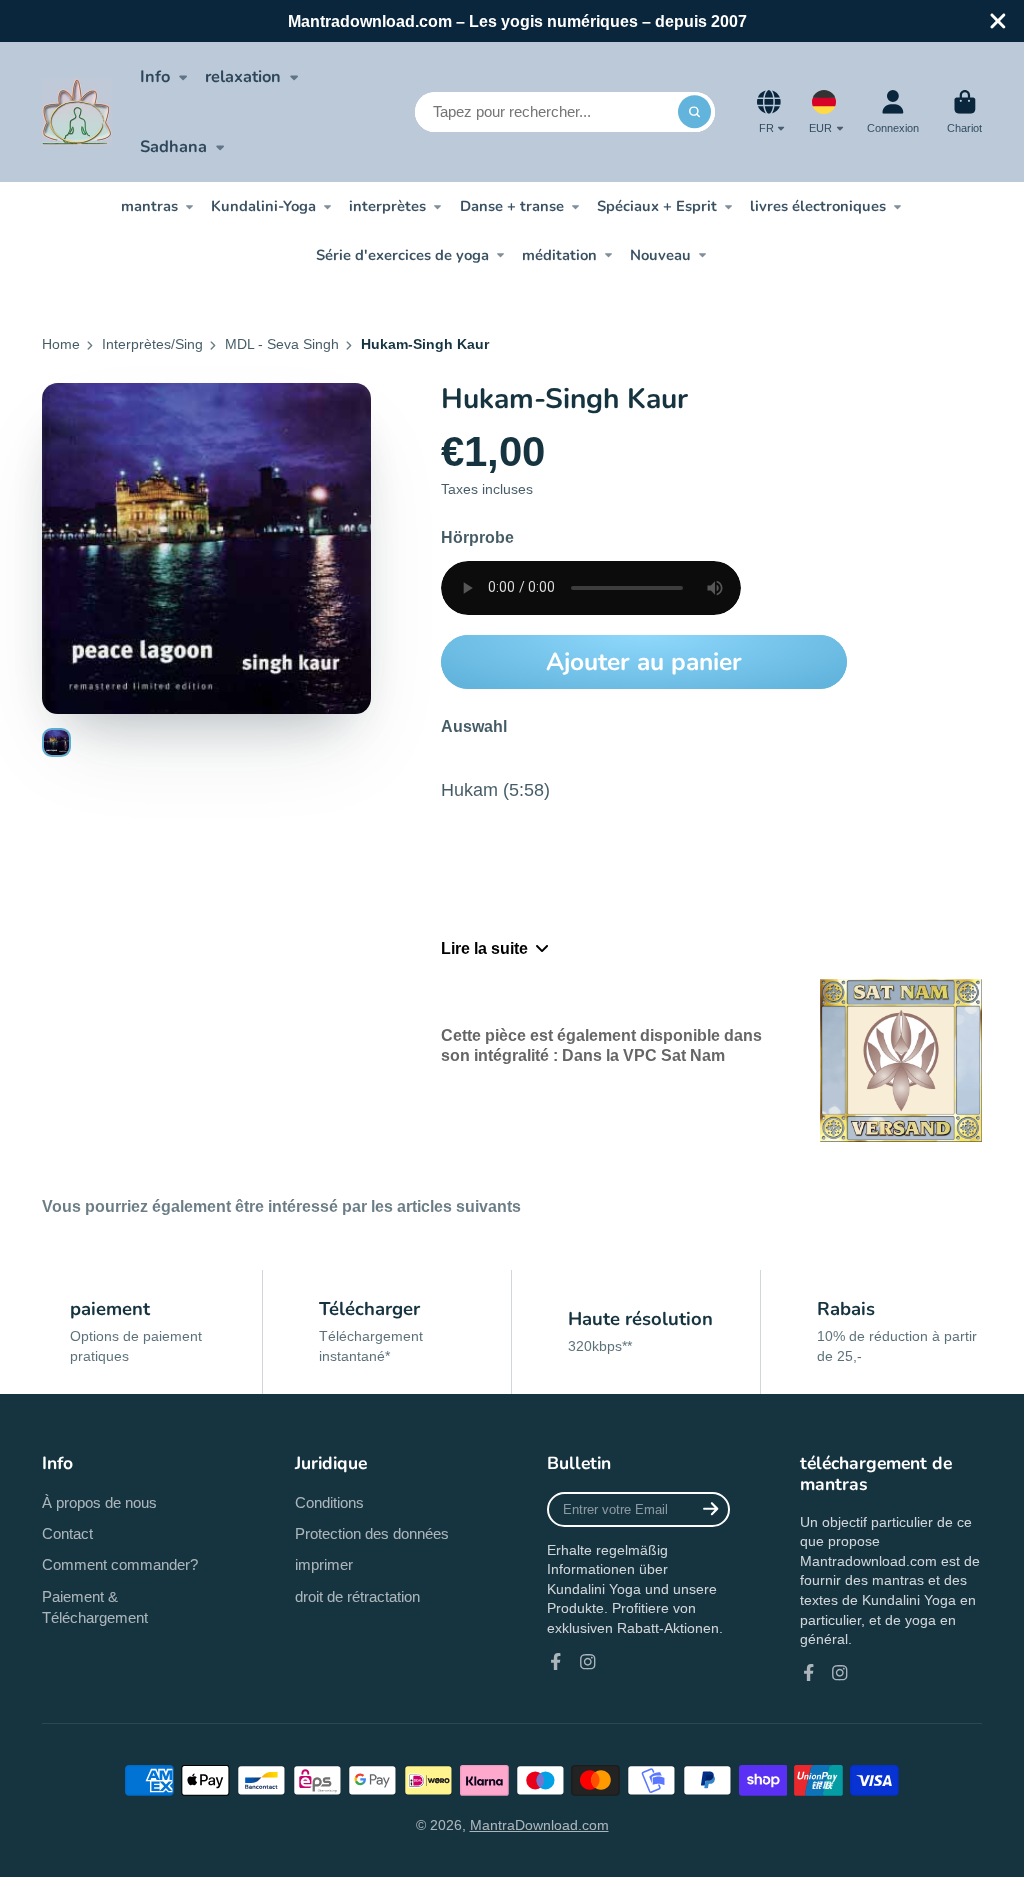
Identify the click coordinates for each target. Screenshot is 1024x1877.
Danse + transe (512, 206)
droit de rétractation (357, 1596)
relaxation (243, 76)
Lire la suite (484, 948)
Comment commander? (120, 1564)
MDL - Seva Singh (282, 344)
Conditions (329, 1502)
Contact (67, 1533)
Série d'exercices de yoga (402, 255)
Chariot (964, 111)
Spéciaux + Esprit (657, 206)
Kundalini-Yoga (263, 206)
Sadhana (173, 146)
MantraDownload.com (539, 1825)
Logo (77, 112)
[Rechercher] (695, 112)
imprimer (324, 1564)
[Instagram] (588, 1662)
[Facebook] (556, 1662)
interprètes (387, 206)
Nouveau (660, 255)
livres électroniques (818, 206)
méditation (559, 255)
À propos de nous (99, 1502)
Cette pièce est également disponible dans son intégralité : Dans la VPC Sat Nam (601, 1044)
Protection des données (372, 1533)
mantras (149, 206)
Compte (893, 111)
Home (61, 344)
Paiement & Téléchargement (95, 1607)
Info (155, 76)
